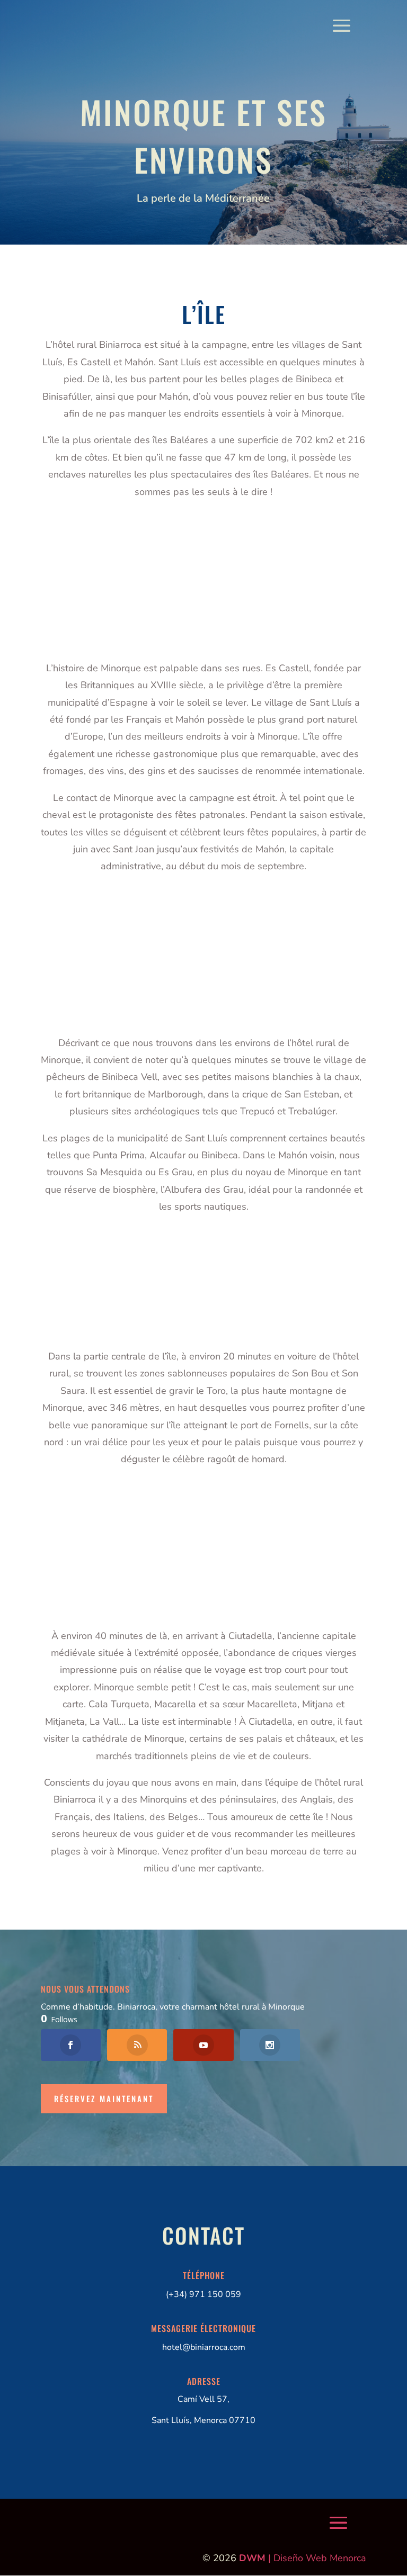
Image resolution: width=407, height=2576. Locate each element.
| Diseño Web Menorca (303, 2558)
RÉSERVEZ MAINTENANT (104, 2098)
